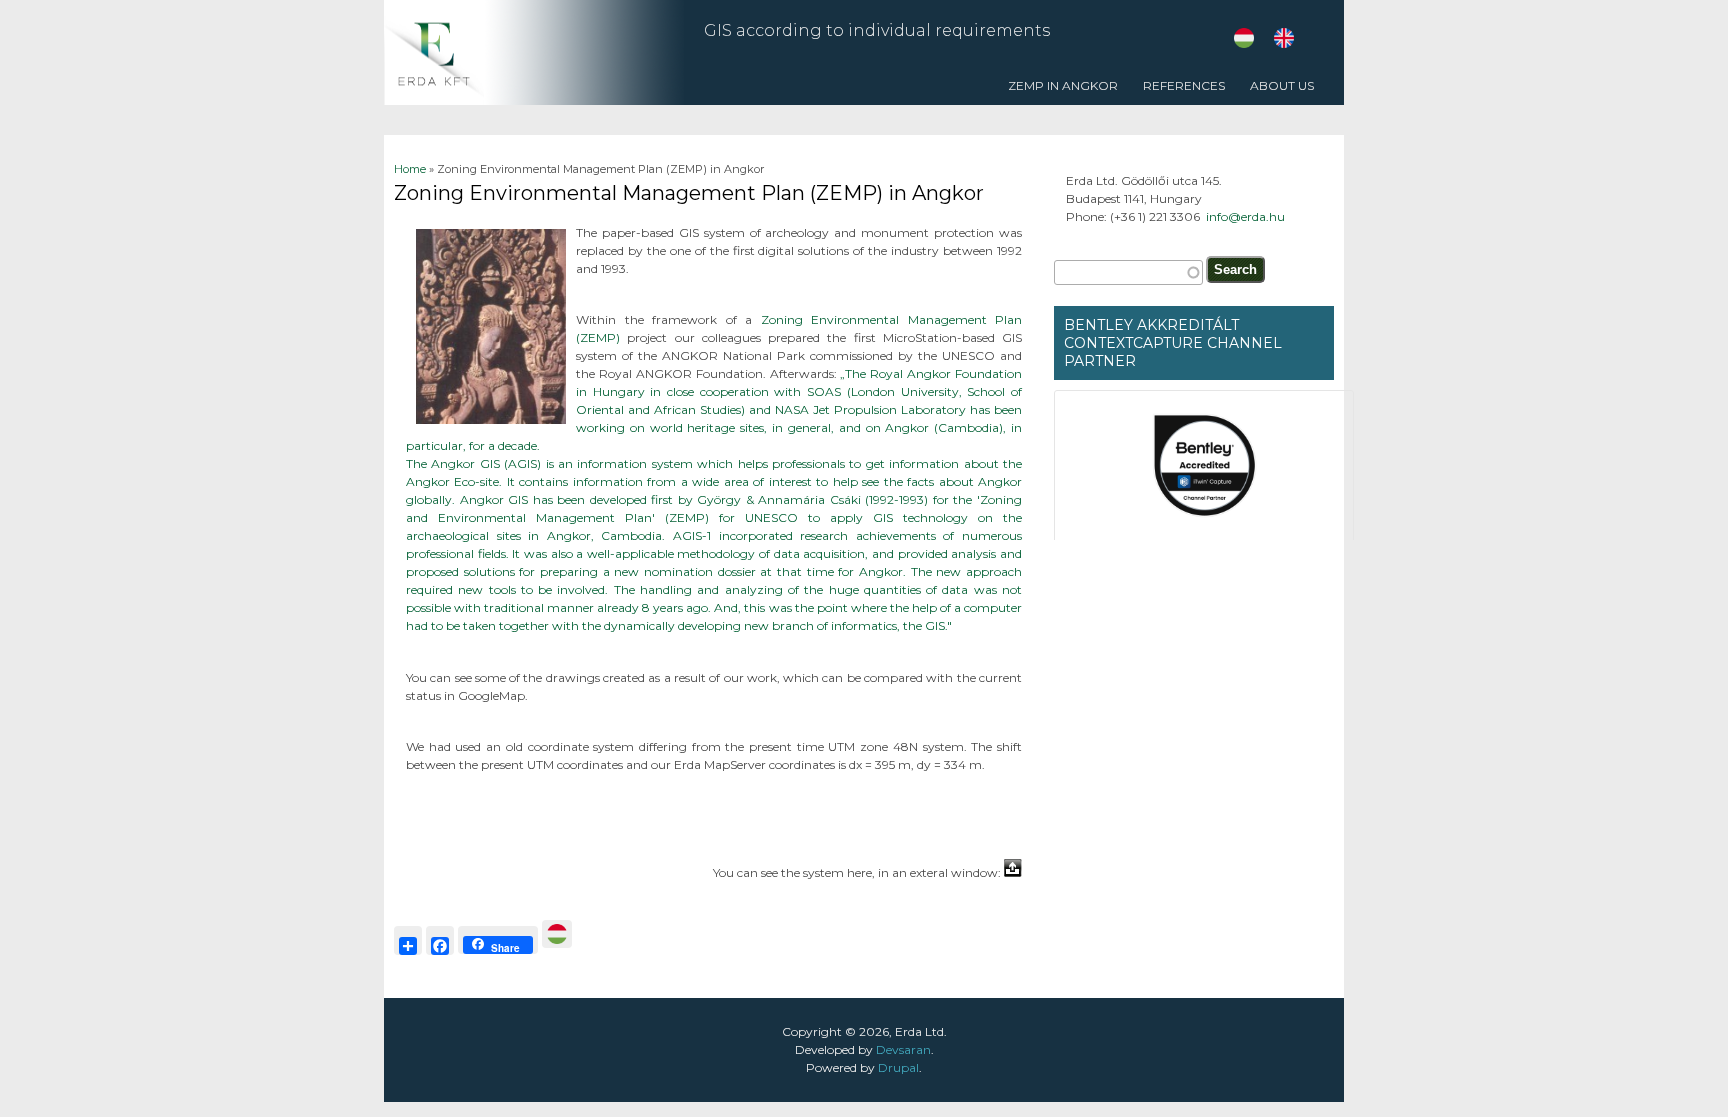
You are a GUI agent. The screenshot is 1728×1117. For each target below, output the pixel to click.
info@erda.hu (1245, 216)
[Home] (534, 100)
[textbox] (1128, 272)
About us (1282, 85)
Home (410, 169)
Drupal (898, 1067)
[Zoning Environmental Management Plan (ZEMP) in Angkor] (1284, 43)
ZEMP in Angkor (1063, 85)
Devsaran (903, 1049)
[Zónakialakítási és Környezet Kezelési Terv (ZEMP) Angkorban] (1244, 43)
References (1179, 91)
